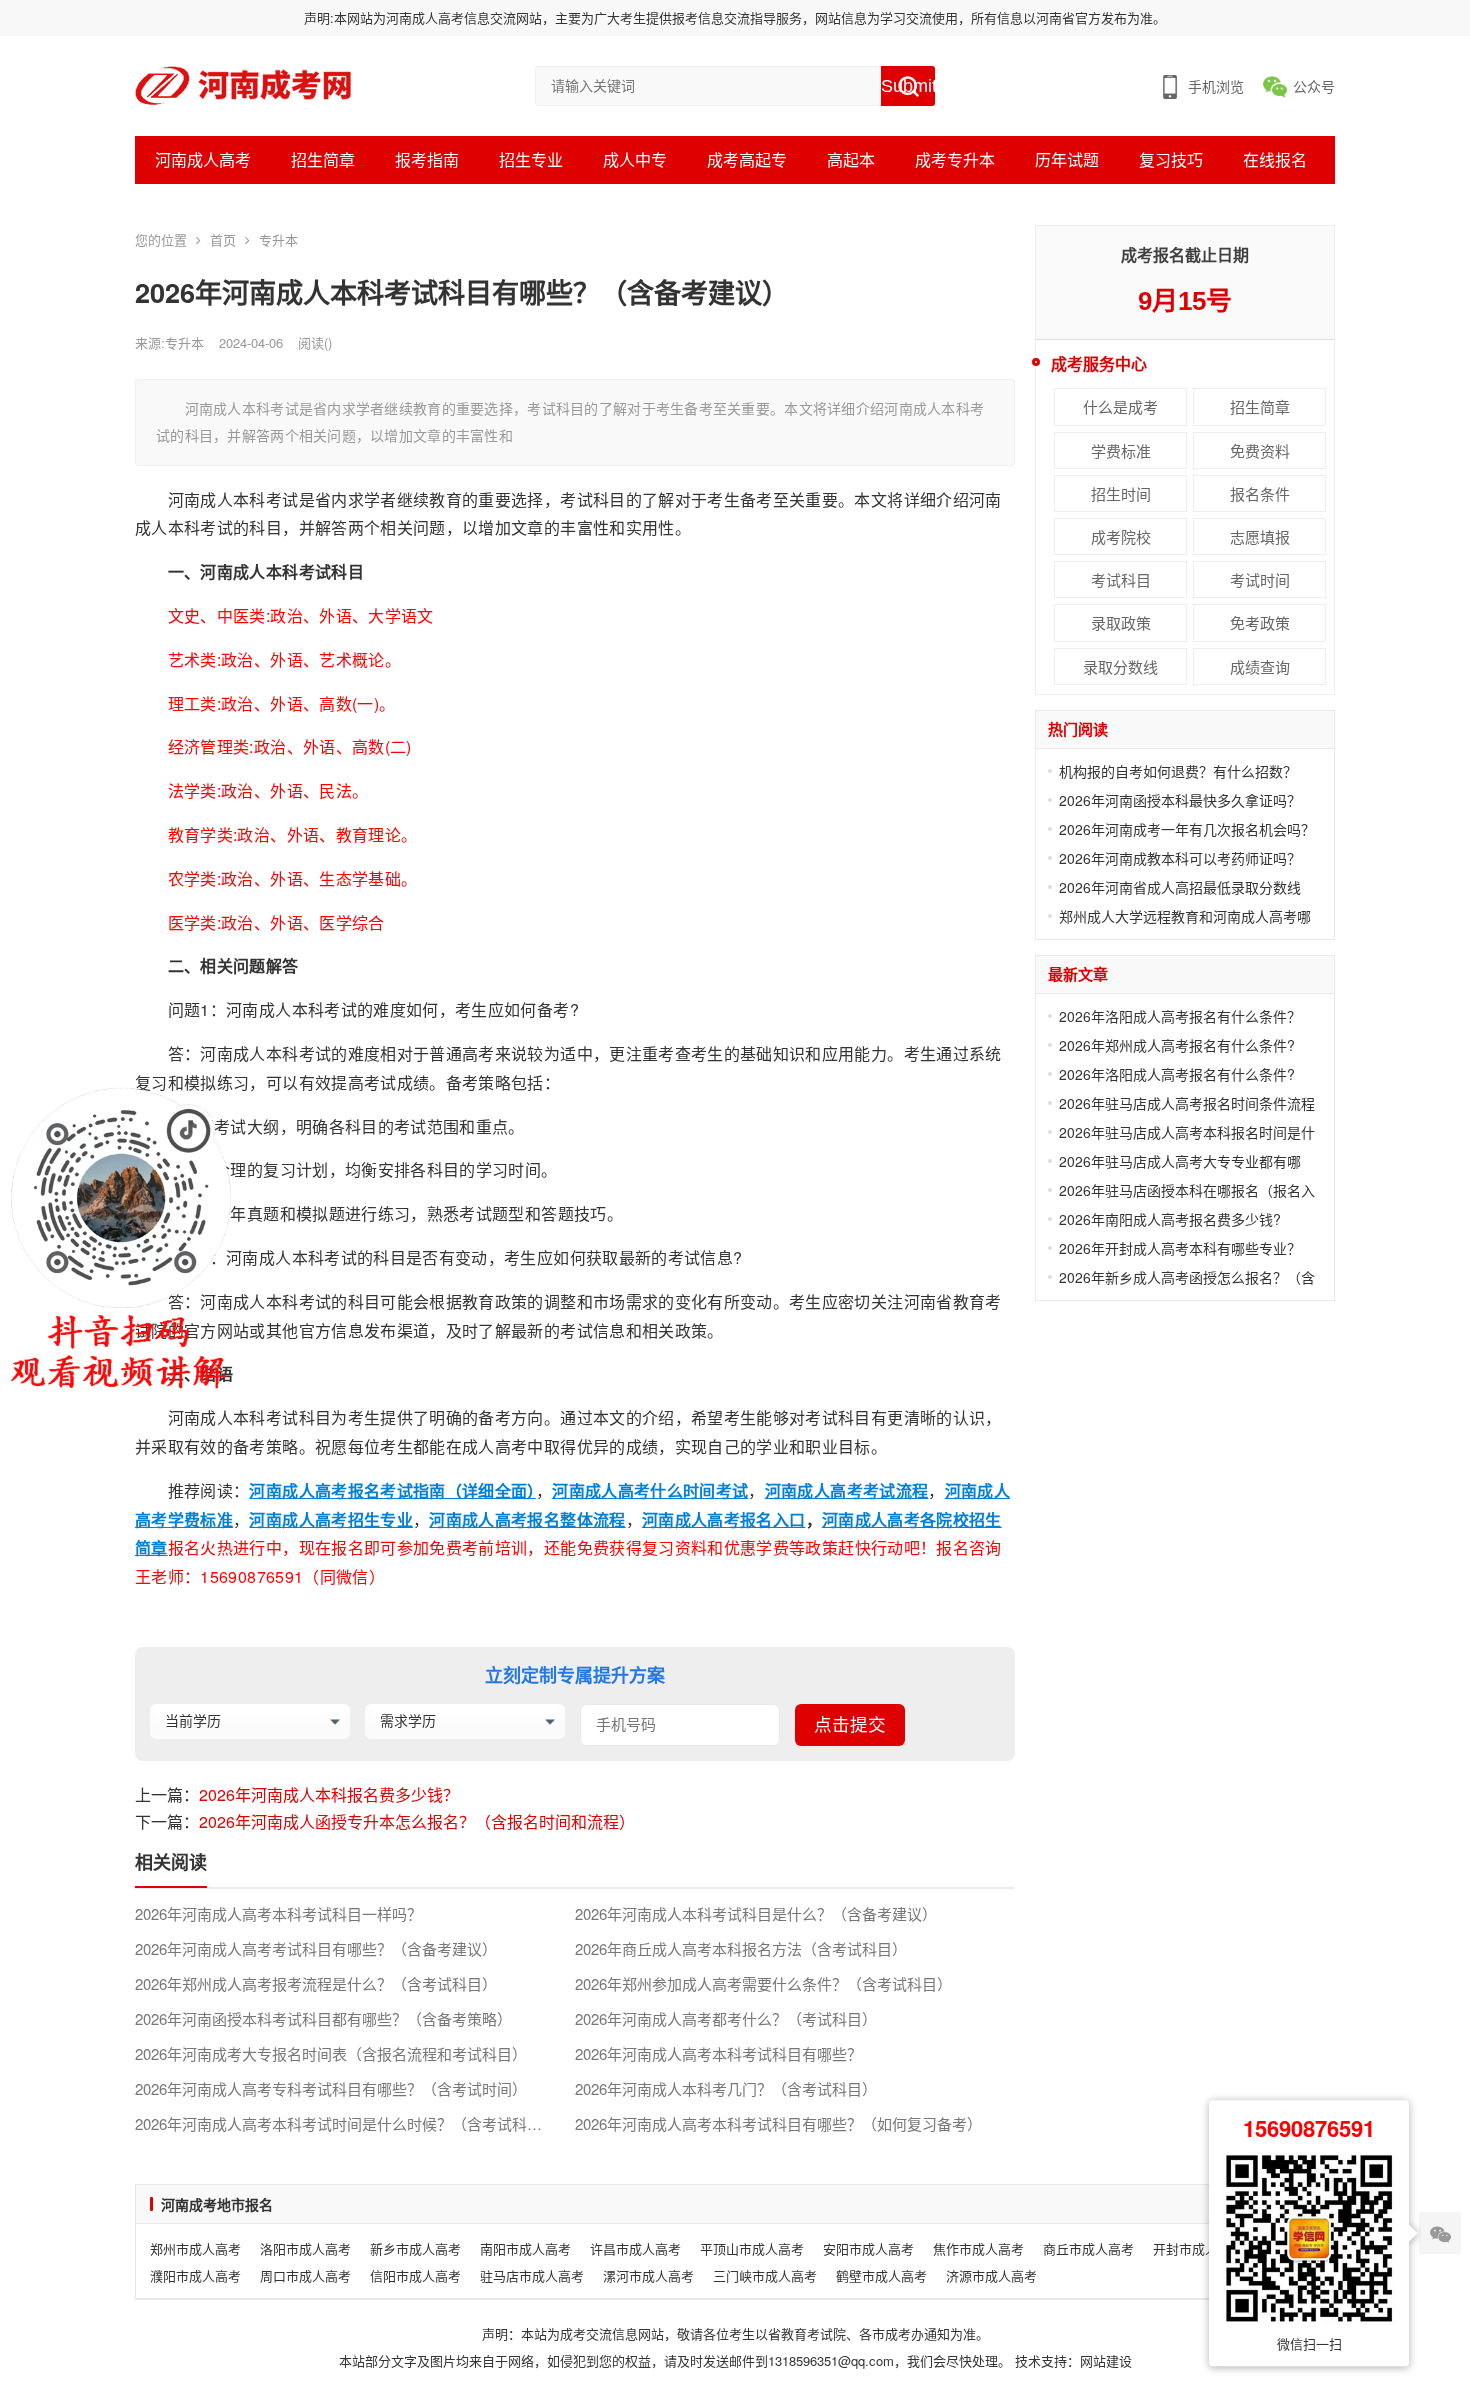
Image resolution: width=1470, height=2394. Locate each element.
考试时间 (1260, 579)
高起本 (851, 159)
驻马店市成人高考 (532, 2275)
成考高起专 (747, 159)
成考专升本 (955, 159)
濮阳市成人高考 (195, 2275)
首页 (223, 239)
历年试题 (1067, 159)
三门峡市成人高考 (765, 2275)
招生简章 (323, 159)
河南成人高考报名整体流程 (527, 1519)
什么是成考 (1120, 406)
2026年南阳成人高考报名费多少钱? (1170, 1219)
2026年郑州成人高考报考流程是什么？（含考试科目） (316, 1984)
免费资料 (1260, 450)
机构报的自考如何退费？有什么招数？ (1178, 771)
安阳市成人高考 (868, 2248)
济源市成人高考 (991, 2275)
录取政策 (1121, 622)
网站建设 (1106, 2360)
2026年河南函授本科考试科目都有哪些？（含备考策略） (323, 2019)
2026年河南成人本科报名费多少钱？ (329, 1794)
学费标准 (1121, 450)
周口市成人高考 (305, 2275)
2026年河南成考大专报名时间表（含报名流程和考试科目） (331, 2054)
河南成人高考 (203, 159)
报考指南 (427, 159)
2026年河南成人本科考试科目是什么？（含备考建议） (756, 1914)
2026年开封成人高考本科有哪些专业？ (1180, 1248)
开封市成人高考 (1198, 2248)
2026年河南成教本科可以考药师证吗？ (1180, 858)
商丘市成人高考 (1088, 2248)
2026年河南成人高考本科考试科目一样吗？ (278, 1914)
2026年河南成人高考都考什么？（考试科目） (726, 2019)
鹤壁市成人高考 (881, 2275)
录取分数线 (1120, 666)
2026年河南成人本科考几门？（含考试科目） (726, 2089)
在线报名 (1275, 159)
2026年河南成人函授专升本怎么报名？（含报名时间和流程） (417, 1821)
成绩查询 (1260, 666)
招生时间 (1121, 493)
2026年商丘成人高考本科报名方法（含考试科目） (741, 1949)
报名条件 (1260, 493)
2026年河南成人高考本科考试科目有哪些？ (718, 2054)
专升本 (278, 239)
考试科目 (1121, 579)
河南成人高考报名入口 (724, 1519)
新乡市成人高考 (415, 2248)
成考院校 (1121, 536)
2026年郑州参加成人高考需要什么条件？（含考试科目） (763, 1984)
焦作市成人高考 (978, 2248)
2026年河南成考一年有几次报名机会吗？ (1187, 829)
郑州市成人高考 (195, 2248)
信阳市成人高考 (415, 2275)
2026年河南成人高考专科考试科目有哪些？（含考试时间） (331, 2089)
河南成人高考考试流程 (847, 1490)
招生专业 (531, 159)
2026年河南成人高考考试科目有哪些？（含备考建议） (316, 1949)
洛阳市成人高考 (305, 2248)
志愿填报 (1260, 536)
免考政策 (1260, 622)
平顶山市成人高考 (752, 2248)
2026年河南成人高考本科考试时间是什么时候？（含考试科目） (346, 2124)
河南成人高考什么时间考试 (650, 1490)
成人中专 (635, 159)
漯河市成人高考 (648, 2275)
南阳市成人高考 (525, 2248)
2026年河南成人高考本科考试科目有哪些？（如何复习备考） (778, 2124)
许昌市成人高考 (635, 2248)
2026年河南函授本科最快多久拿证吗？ (1180, 800)
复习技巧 (1171, 159)
